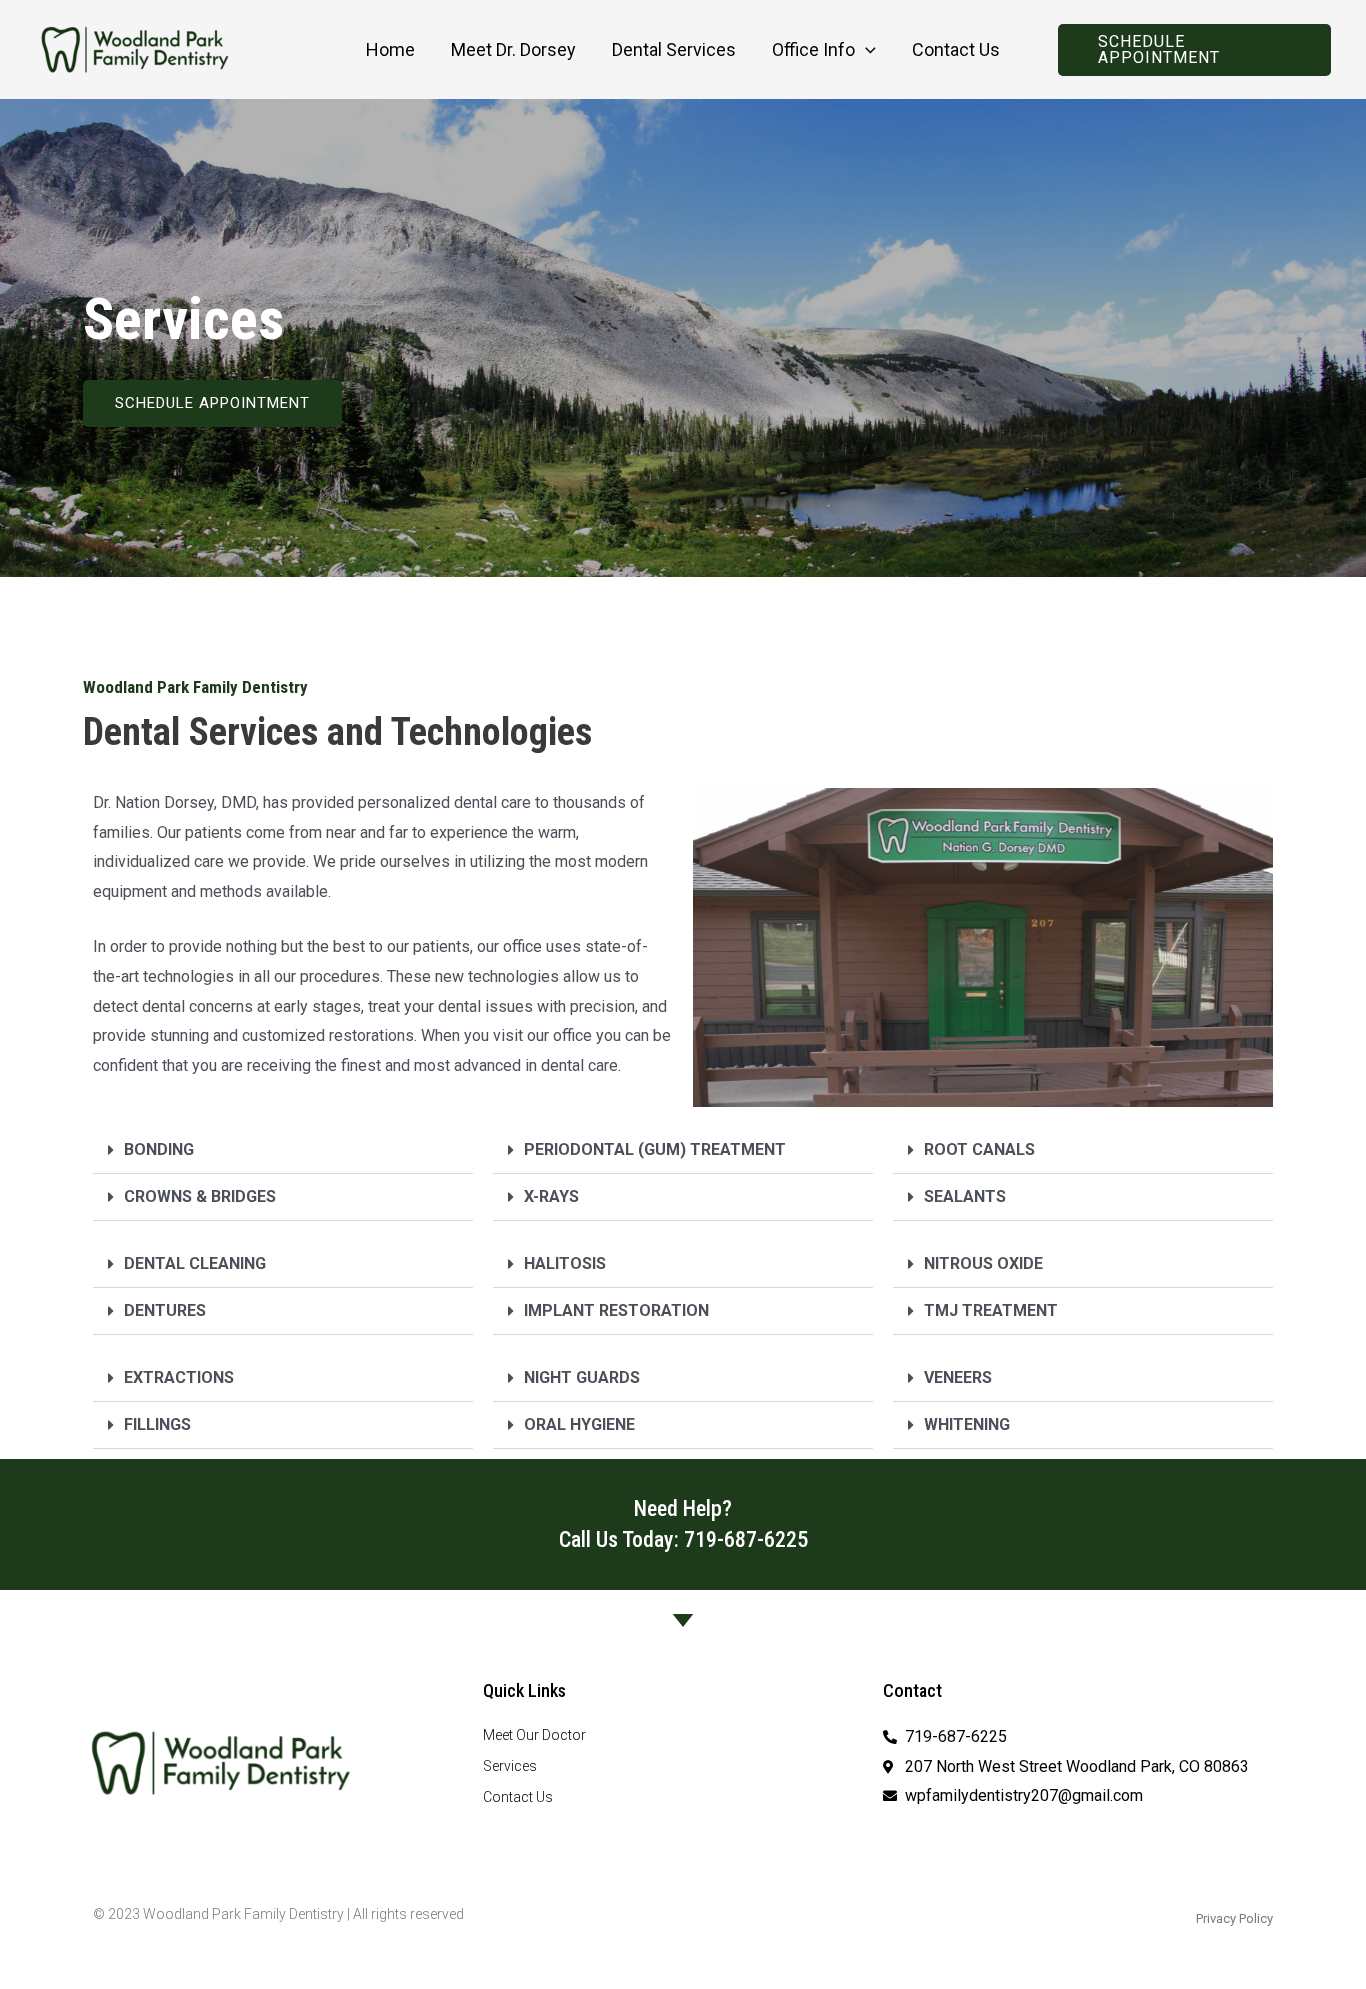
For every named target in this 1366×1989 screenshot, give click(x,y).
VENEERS (958, 1377)
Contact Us (956, 49)
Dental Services (674, 49)
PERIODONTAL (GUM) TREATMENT (655, 1149)
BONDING (159, 1149)
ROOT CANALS (979, 1149)
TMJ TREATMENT (991, 1310)
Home (390, 49)
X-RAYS (551, 1196)
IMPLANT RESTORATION (616, 1310)
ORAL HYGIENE (579, 1424)
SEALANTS (965, 1196)
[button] (865, 50)
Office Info (813, 49)
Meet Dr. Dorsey (513, 49)
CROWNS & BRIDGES (200, 1196)
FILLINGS (157, 1424)
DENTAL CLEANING (195, 1263)
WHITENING (967, 1424)
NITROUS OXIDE (983, 1263)
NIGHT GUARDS (582, 1377)
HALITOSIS (565, 1263)
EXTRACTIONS (179, 1377)
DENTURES (165, 1310)
